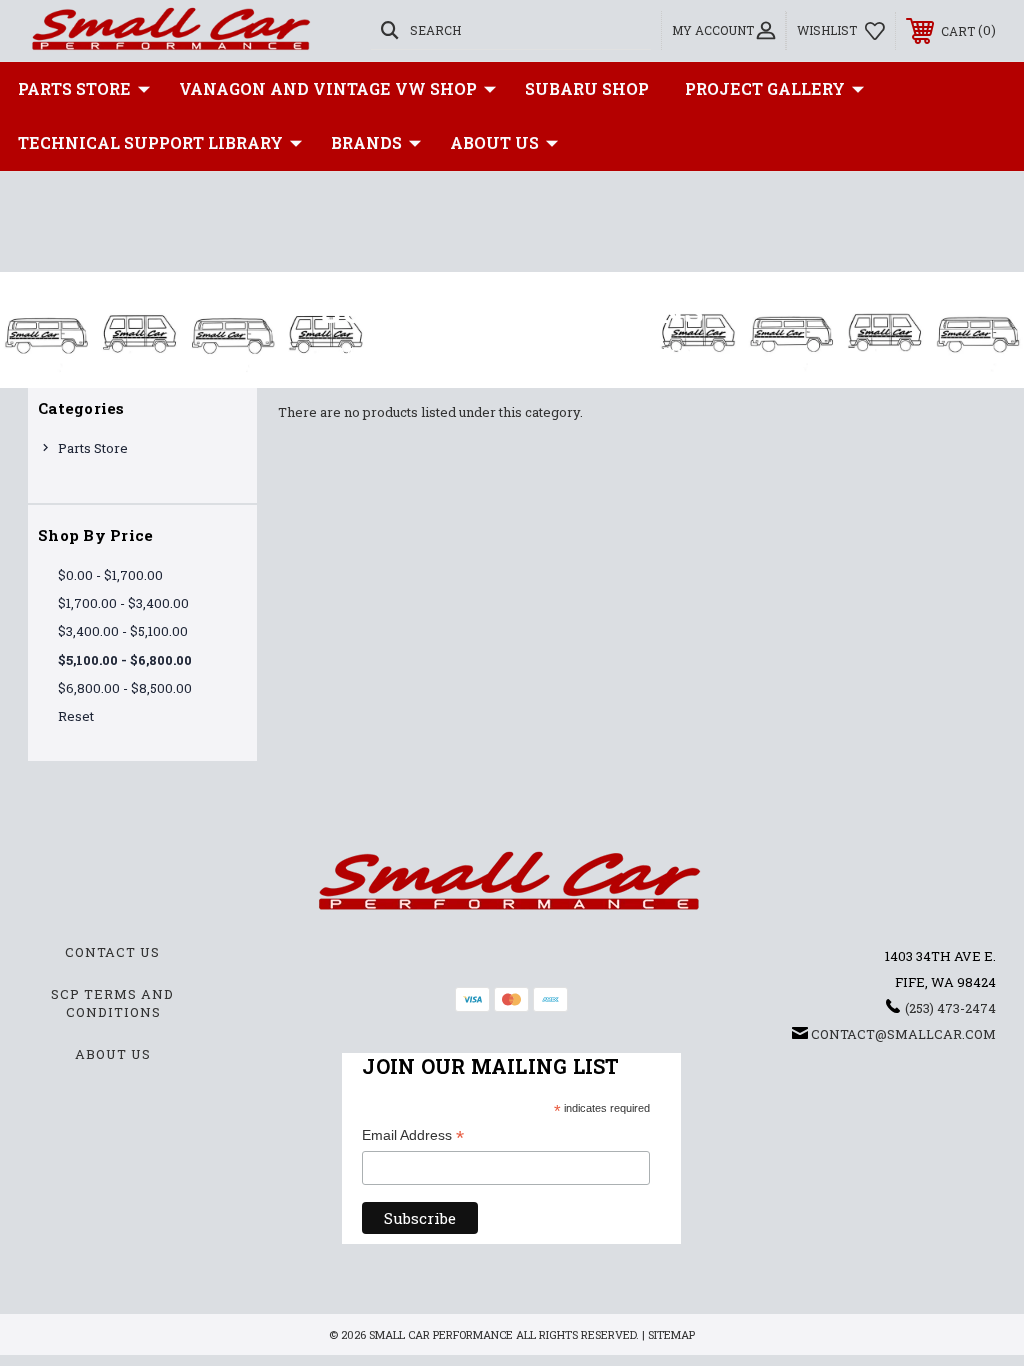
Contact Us (112, 952)
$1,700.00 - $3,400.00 (123, 603)
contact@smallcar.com (903, 1034)
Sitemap (671, 1334)
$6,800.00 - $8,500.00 (125, 688)
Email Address (413, 1136)
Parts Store (74, 88)
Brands (366, 142)
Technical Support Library (150, 142)
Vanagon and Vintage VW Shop (328, 88)
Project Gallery (765, 88)
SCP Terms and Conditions (112, 1003)
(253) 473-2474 (950, 1008)
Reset (76, 716)
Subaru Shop (587, 88)
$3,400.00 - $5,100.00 (123, 631)
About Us (494, 142)
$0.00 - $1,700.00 (110, 575)
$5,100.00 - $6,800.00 (125, 660)
